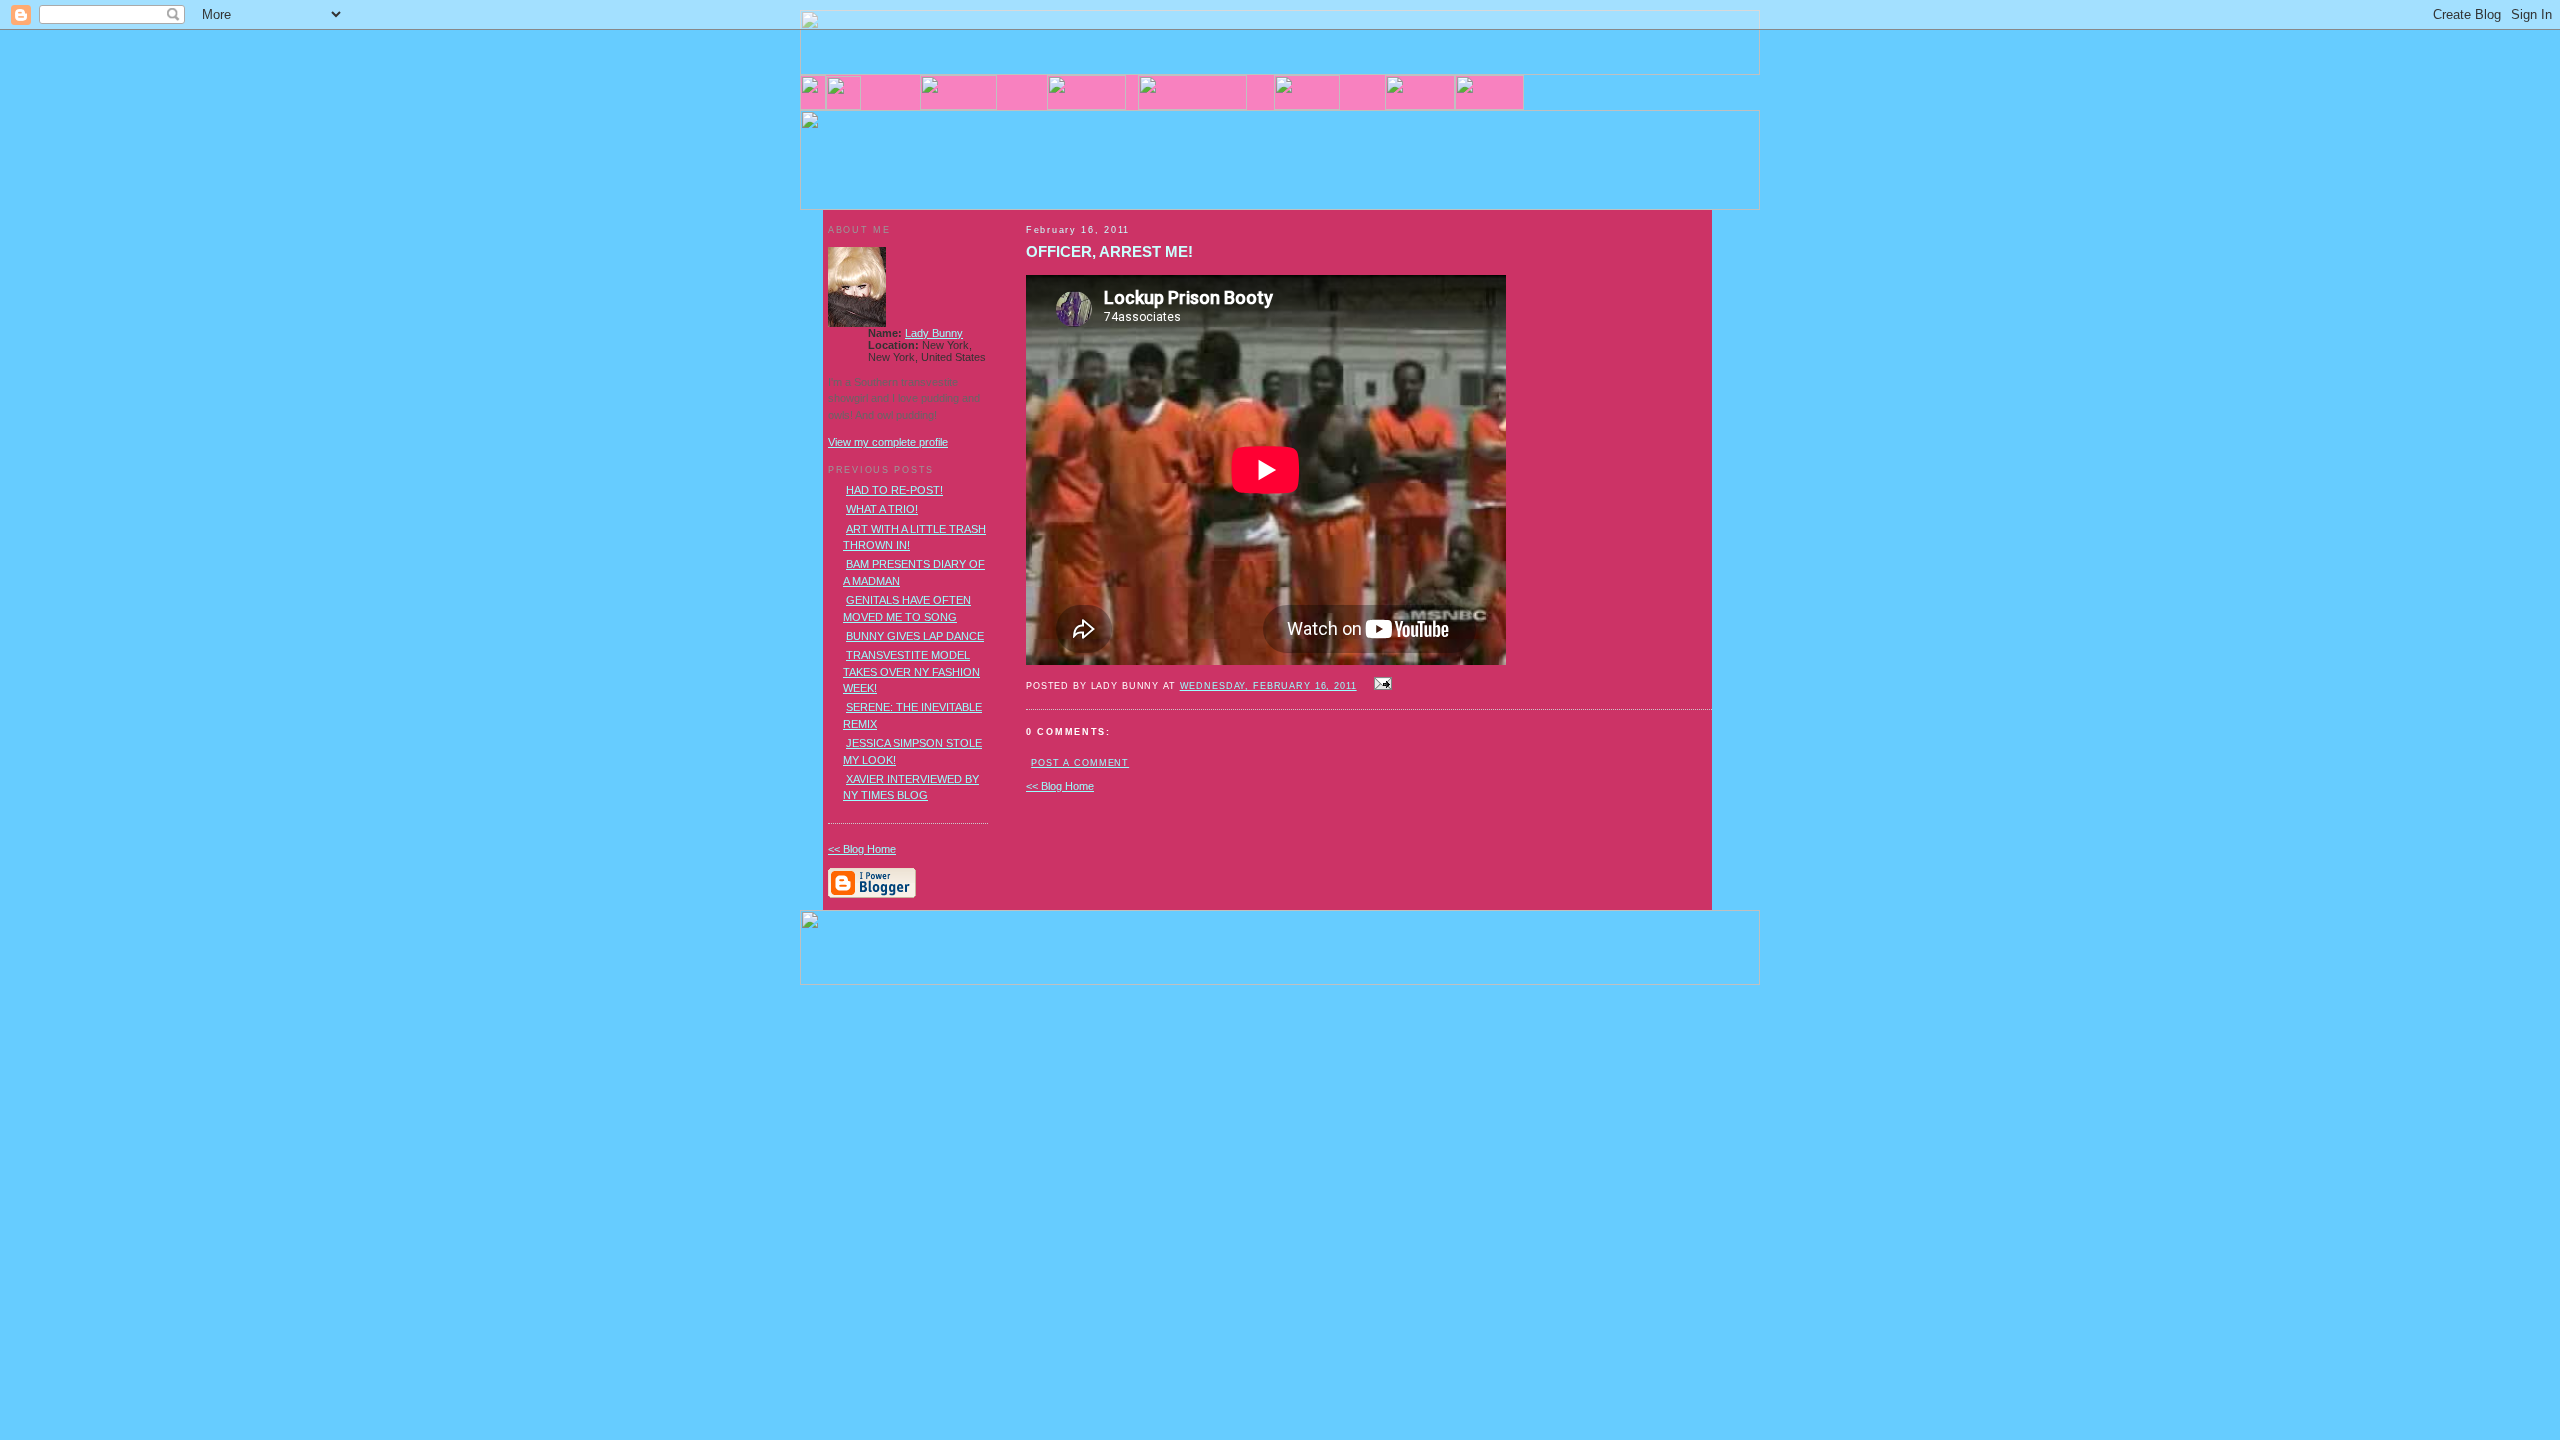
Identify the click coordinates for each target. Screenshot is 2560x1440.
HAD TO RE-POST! (894, 490)
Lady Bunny (934, 333)
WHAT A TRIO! (882, 509)
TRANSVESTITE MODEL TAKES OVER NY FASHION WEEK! (911, 671)
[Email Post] (1381, 685)
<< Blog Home (1060, 786)
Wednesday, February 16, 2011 (1268, 686)
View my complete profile (888, 442)
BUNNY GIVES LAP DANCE (915, 636)
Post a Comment (1080, 763)
